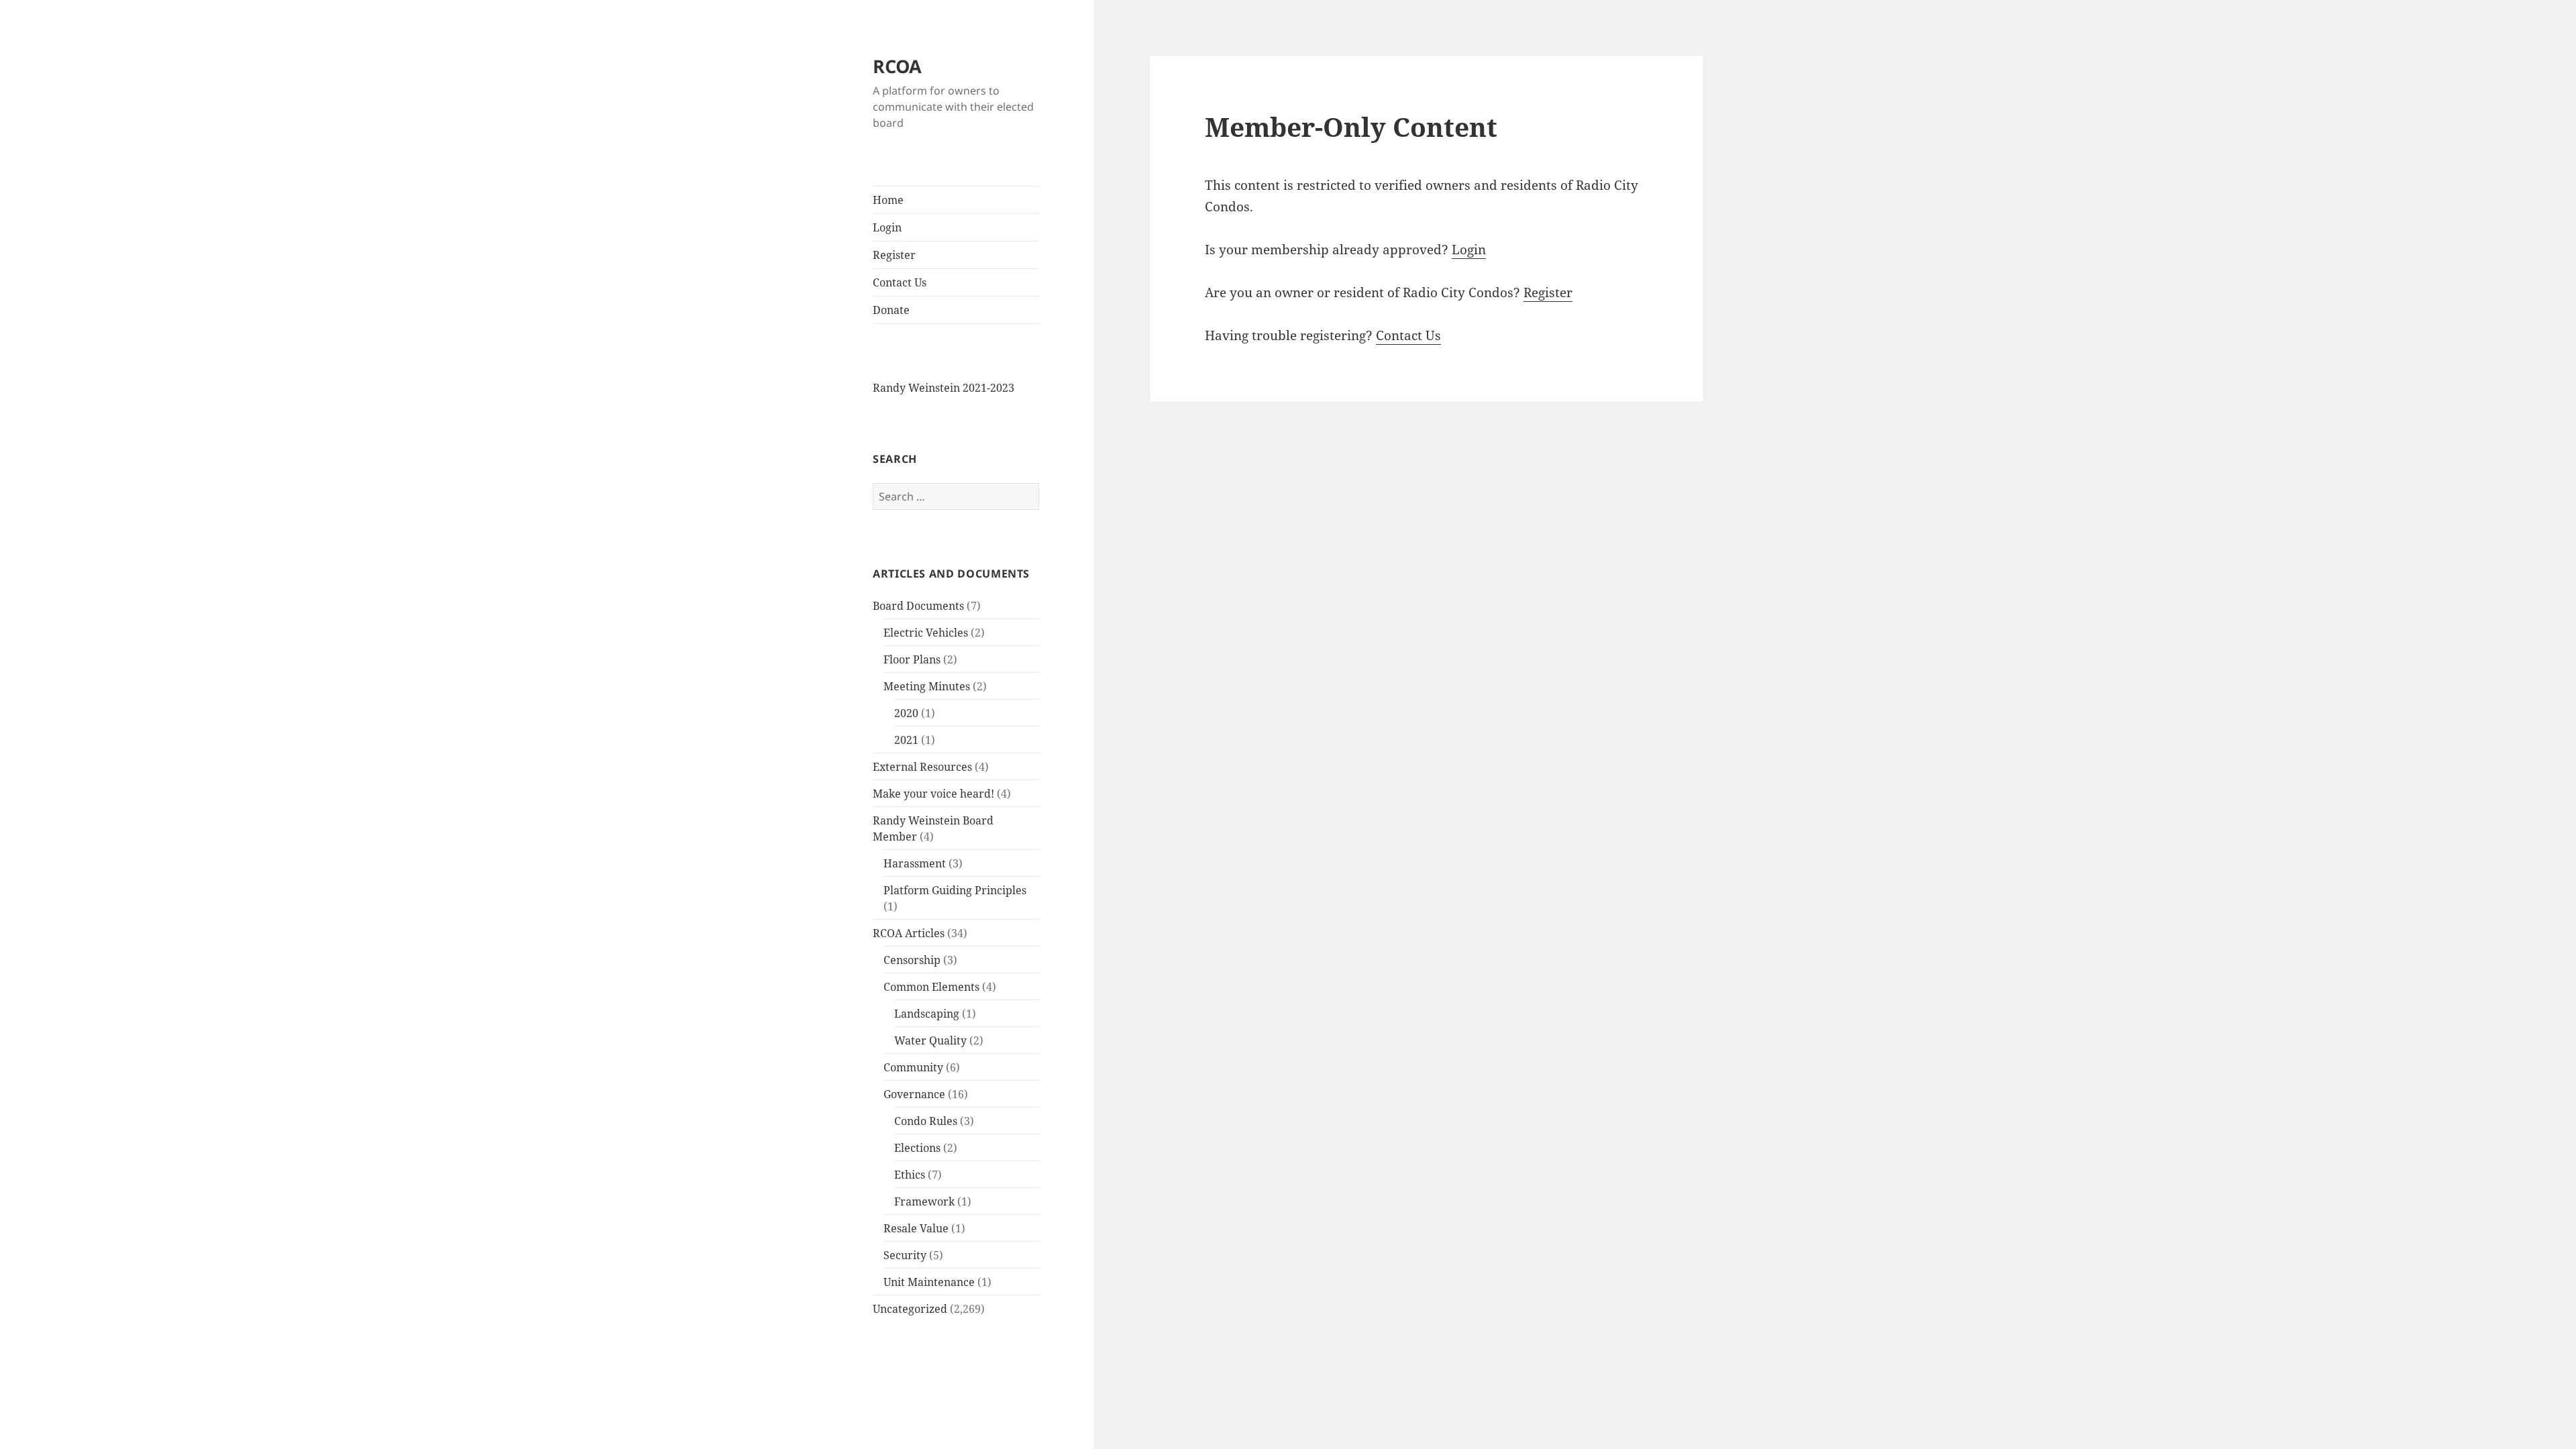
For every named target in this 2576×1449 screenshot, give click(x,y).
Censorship (912, 960)
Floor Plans (912, 659)
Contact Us (900, 282)
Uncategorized (910, 1309)
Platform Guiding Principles (955, 890)
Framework (924, 1201)
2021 (906, 740)
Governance (914, 1094)
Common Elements (931, 987)
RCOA (897, 66)
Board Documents (918, 606)
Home (888, 200)
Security (905, 1255)
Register (894, 255)
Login (887, 227)
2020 (906, 713)
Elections (917, 1148)
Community (913, 1067)
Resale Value (916, 1228)
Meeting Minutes (927, 686)
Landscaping (927, 1014)
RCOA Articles (909, 933)
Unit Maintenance (929, 1282)
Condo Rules (926, 1121)
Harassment (915, 863)
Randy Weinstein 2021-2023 (944, 388)
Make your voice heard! (933, 794)
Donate (891, 310)
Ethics (910, 1175)
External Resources (922, 767)
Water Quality (930, 1040)
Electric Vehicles (926, 633)
